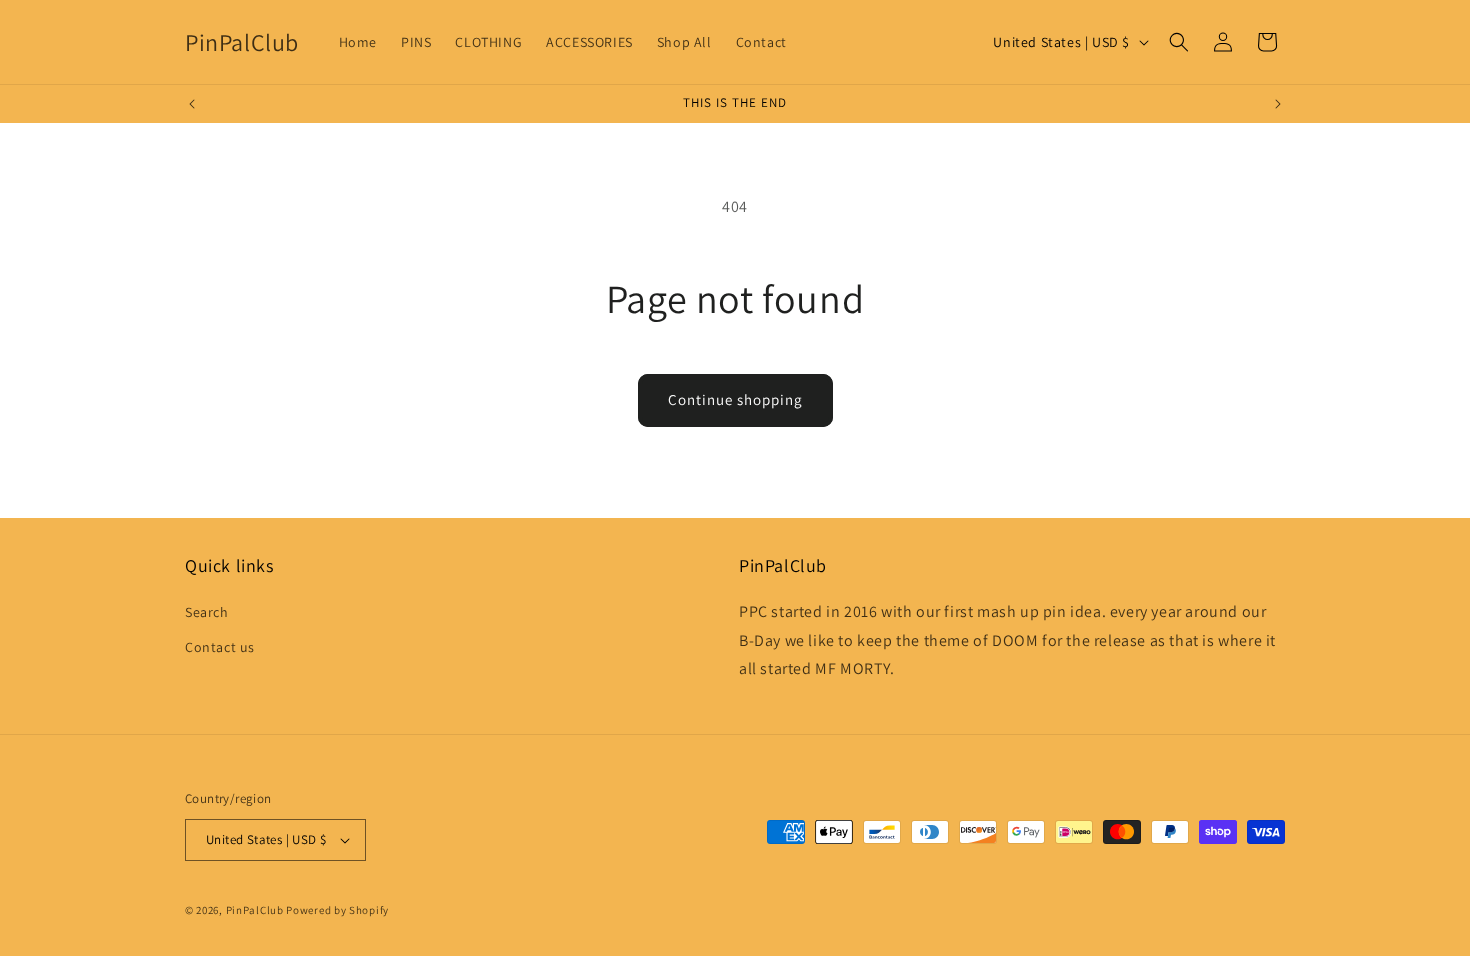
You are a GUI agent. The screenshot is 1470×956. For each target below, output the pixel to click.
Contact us (220, 647)
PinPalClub (255, 910)
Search (207, 612)
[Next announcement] (1278, 104)
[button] (1179, 42)
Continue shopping (735, 399)
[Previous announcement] (192, 104)
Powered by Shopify (337, 910)
